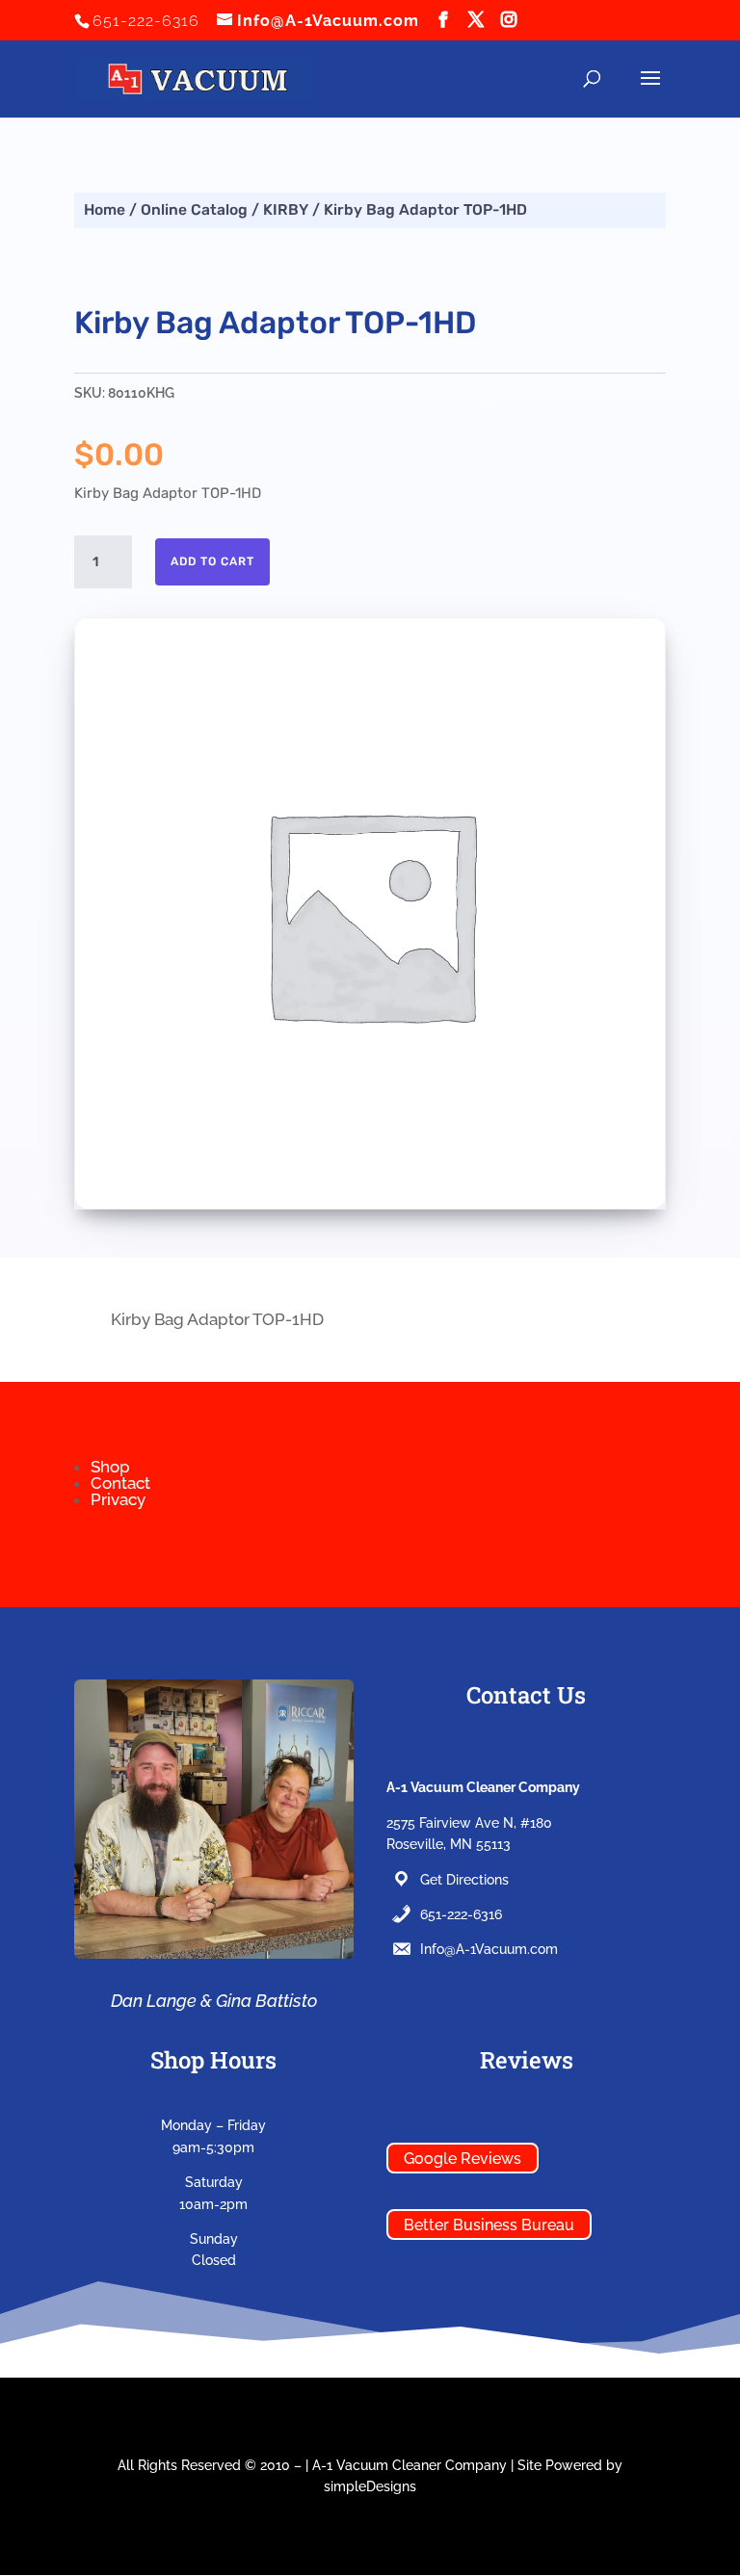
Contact (120, 1483)
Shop (110, 1467)
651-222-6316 (461, 1914)
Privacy (118, 1499)
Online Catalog (194, 209)
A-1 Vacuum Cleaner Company (410, 2465)
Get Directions (464, 1880)
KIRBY (286, 209)
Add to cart (212, 561)
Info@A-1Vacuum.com (489, 1949)
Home (105, 209)
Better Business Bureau (489, 2224)
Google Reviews (462, 2158)
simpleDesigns (370, 2486)
